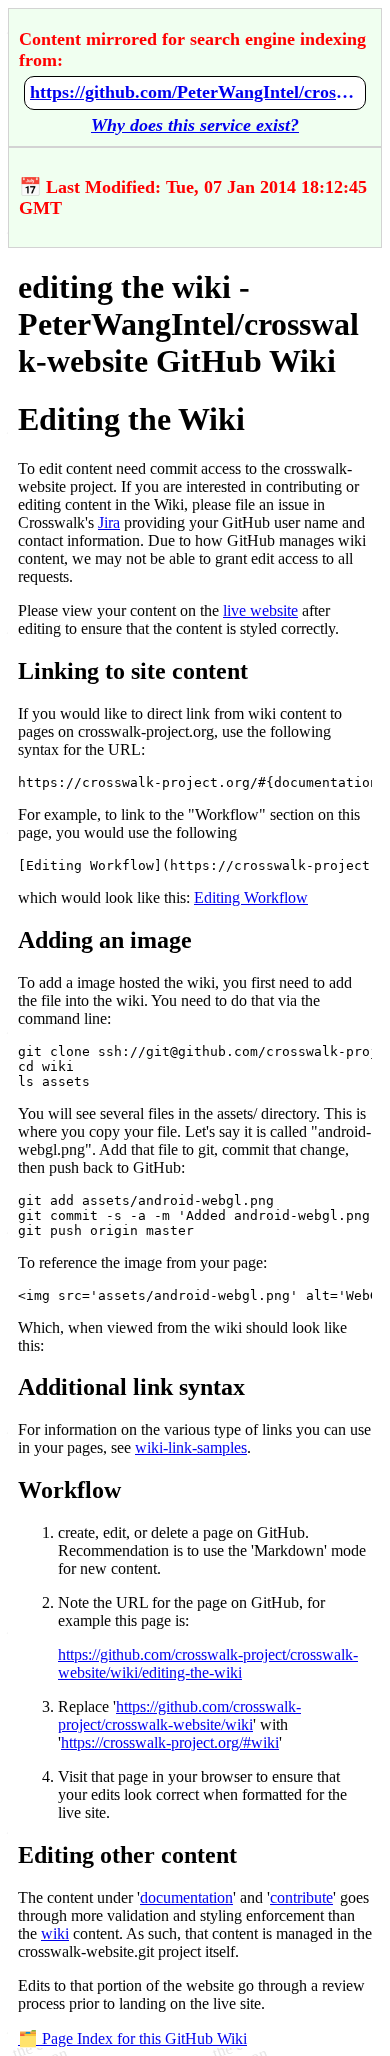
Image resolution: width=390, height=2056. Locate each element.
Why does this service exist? (195, 125)
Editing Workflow (251, 897)
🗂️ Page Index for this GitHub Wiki (132, 2038)
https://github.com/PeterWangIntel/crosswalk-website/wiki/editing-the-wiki (195, 92)
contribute (301, 1897)
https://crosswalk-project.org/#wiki (170, 1742)
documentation (186, 1897)
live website (260, 610)
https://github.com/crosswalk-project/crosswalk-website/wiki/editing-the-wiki (208, 1663)
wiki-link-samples (191, 1447)
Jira (109, 522)
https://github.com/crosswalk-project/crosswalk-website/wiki (179, 1715)
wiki (55, 1933)
